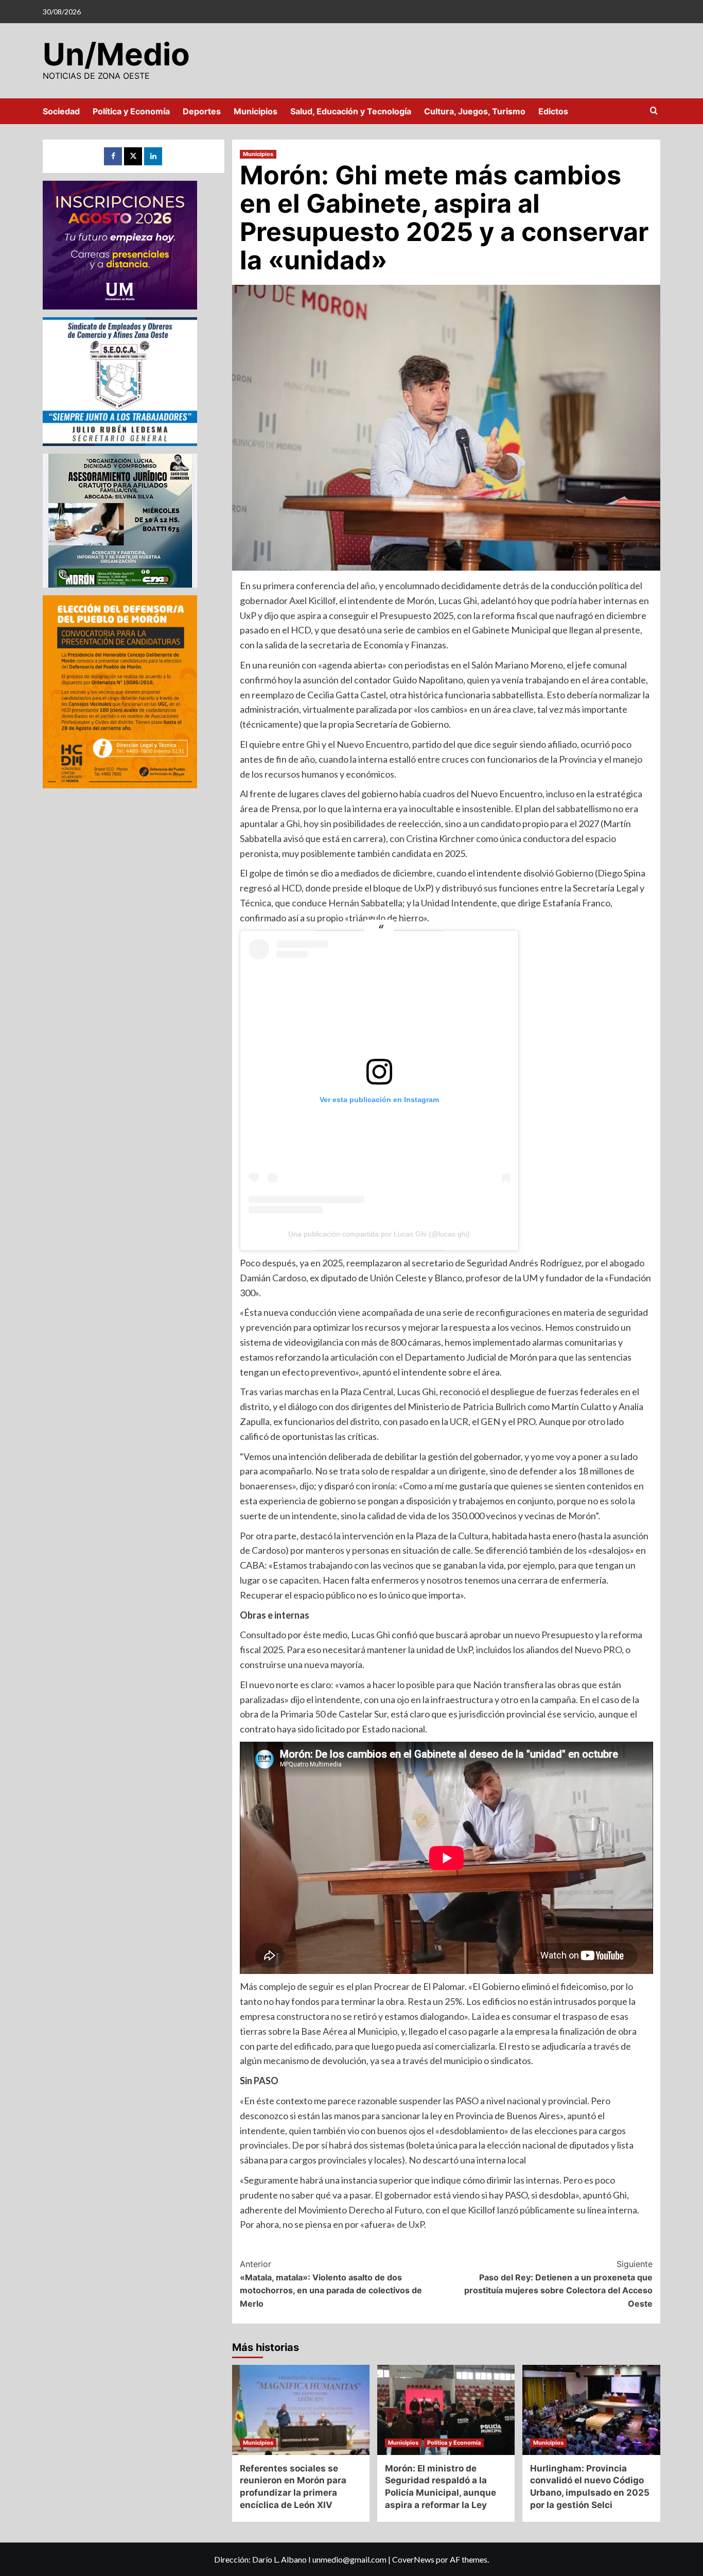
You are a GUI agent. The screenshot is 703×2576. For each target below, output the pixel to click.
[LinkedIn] (153, 156)
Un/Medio (116, 54)
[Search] (654, 111)
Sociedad (61, 111)
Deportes (202, 111)
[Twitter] (133, 156)
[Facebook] (113, 156)
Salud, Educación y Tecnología (351, 111)
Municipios (256, 111)
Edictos (553, 111)
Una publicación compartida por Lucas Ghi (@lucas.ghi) (379, 1234)
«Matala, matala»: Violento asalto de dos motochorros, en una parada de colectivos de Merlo (331, 2284)
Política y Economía (131, 111)
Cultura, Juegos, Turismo (475, 111)
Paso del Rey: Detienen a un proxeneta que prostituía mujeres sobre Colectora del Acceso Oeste (558, 2284)
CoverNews (413, 2559)
